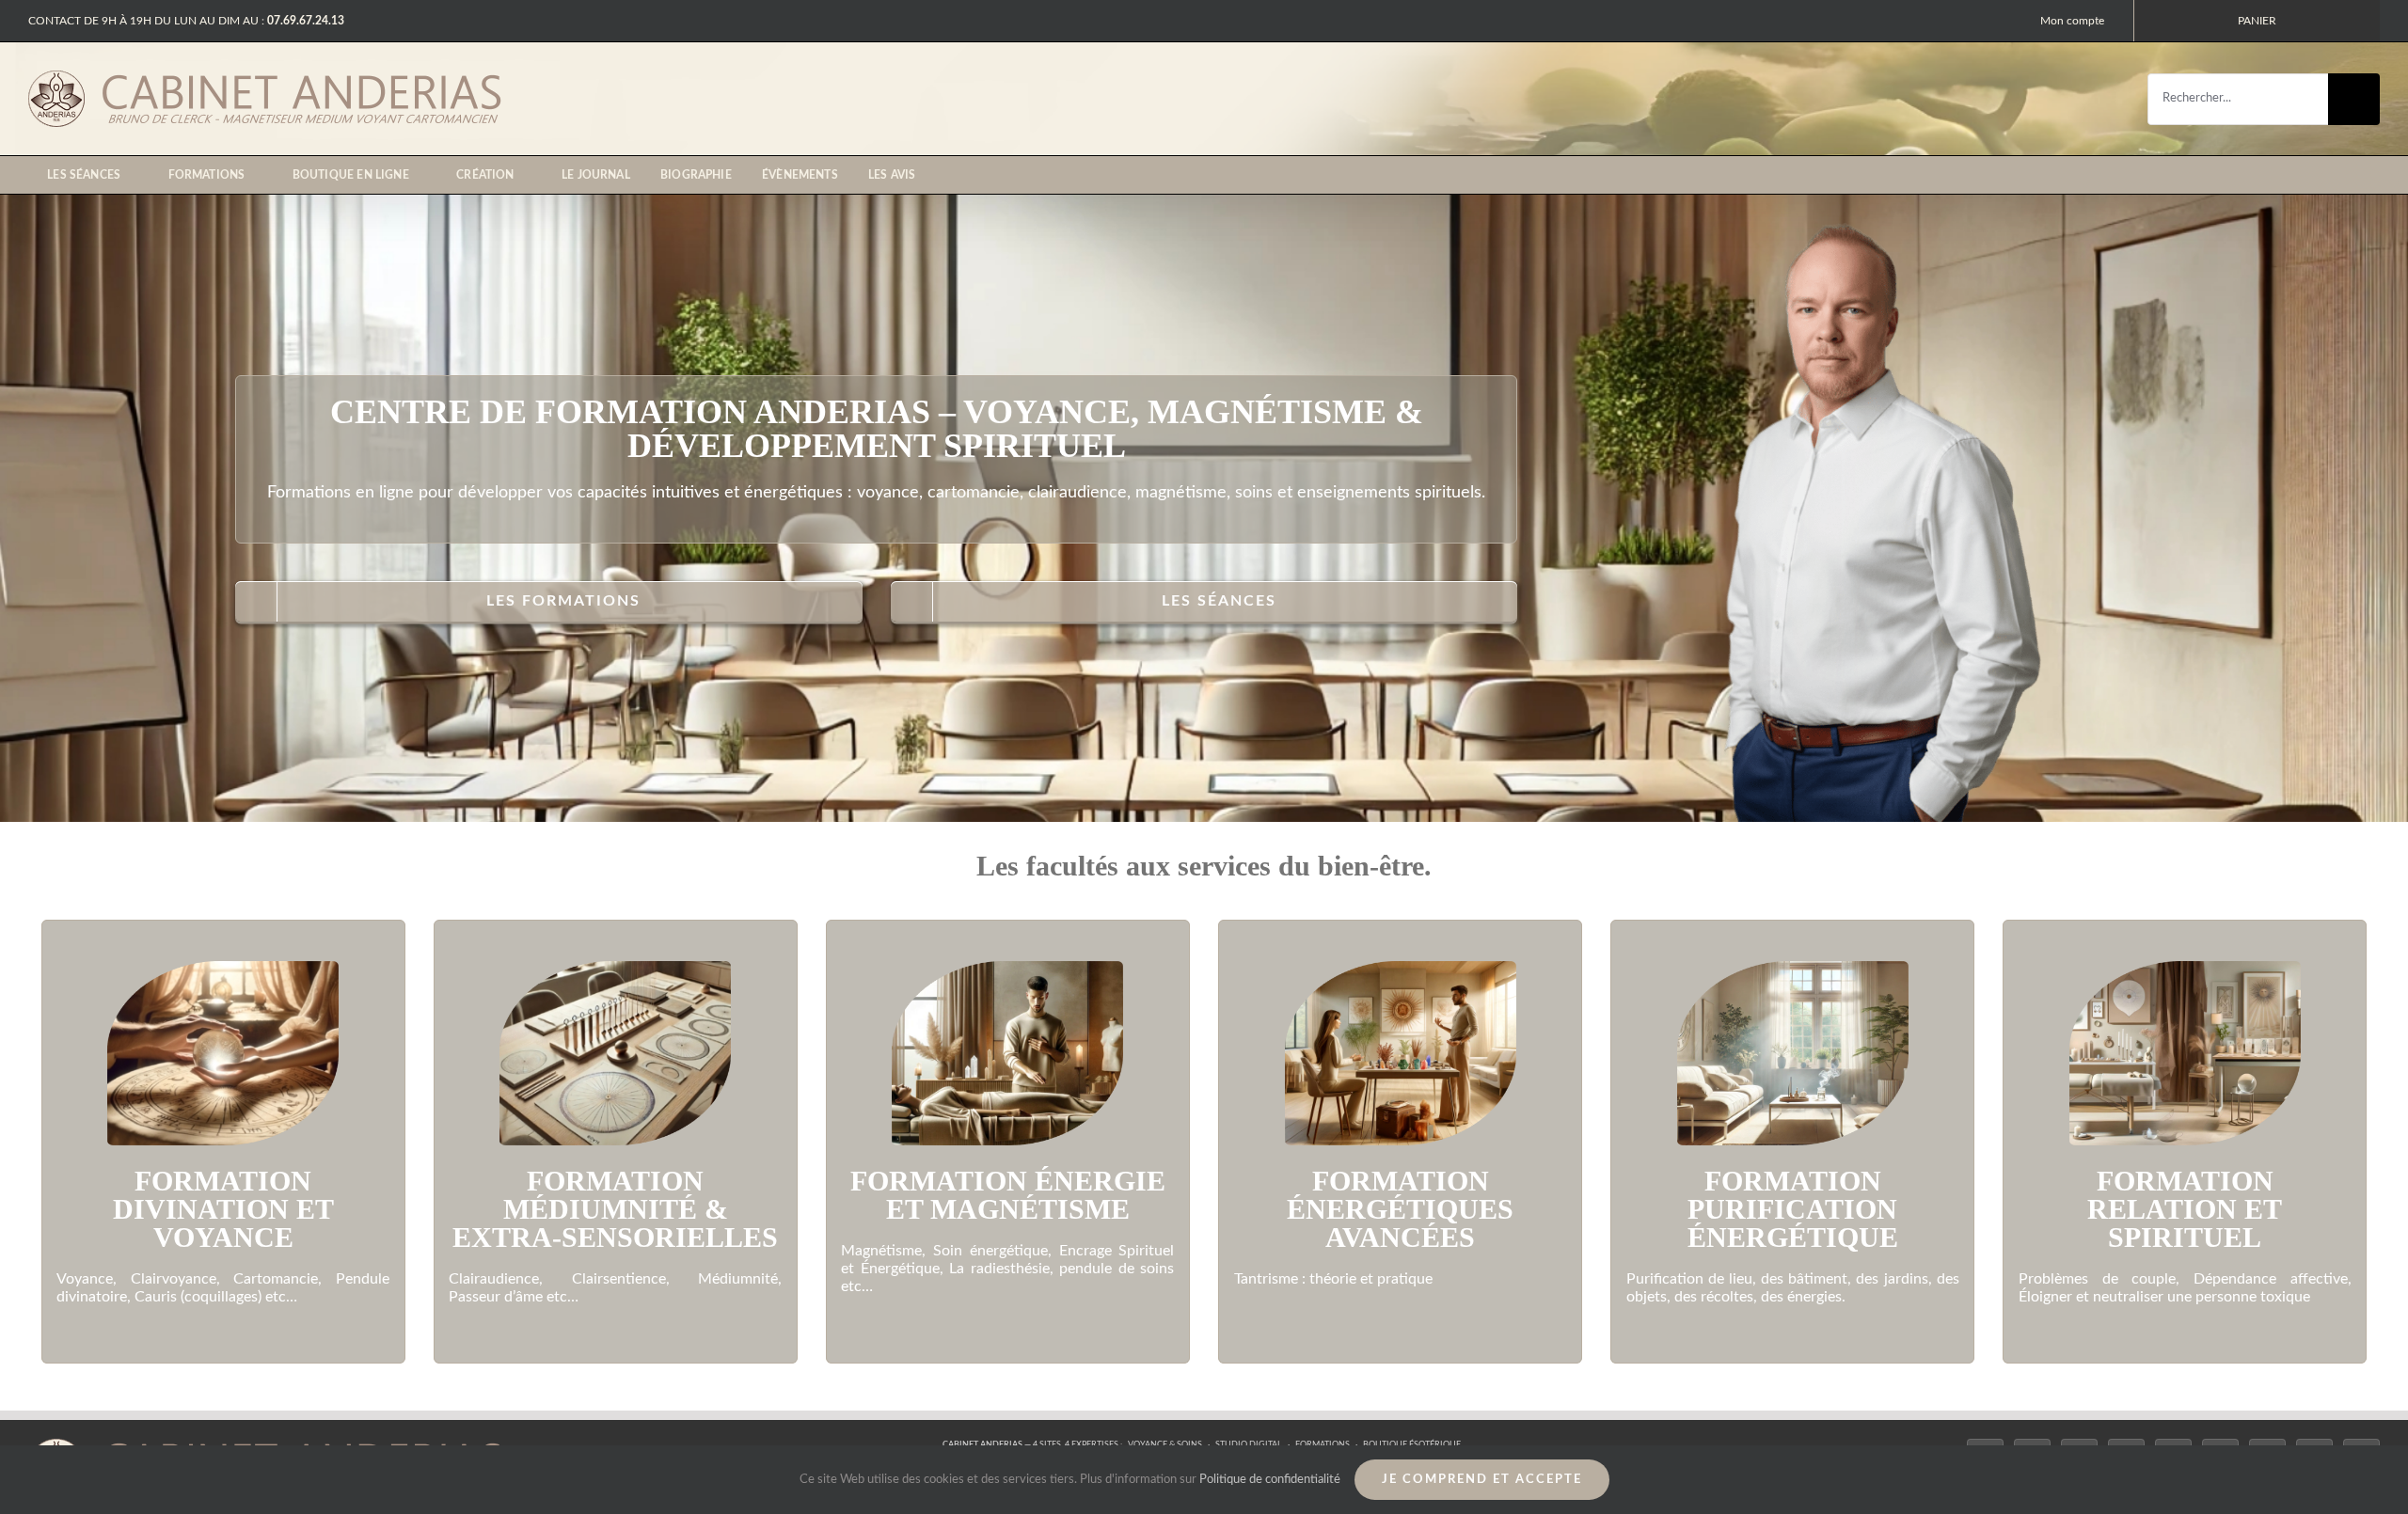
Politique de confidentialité (1270, 1480)
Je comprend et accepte (1482, 1480)
